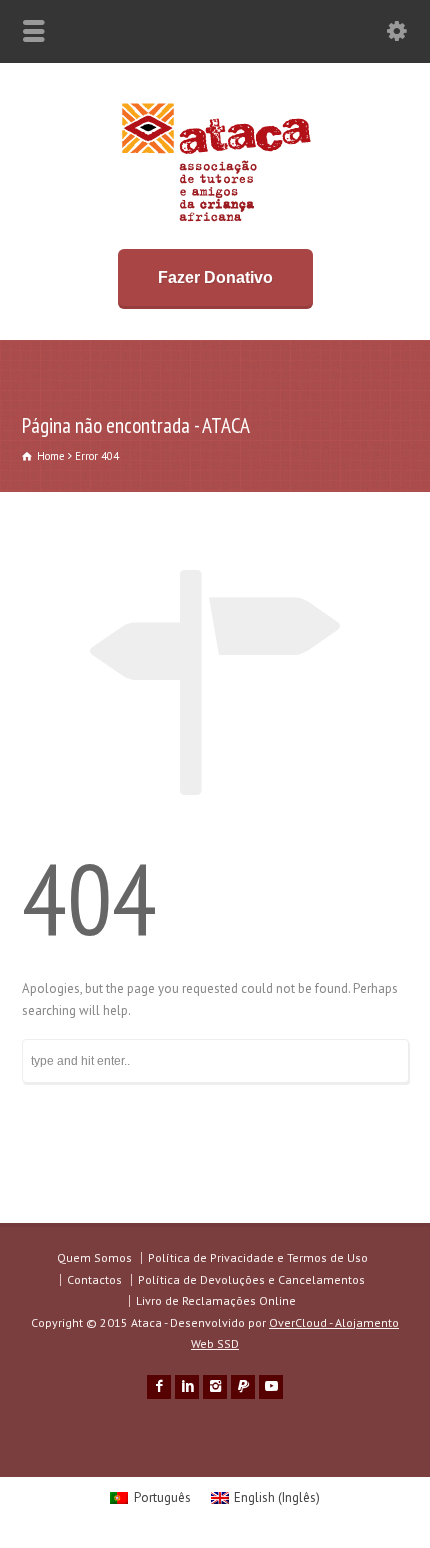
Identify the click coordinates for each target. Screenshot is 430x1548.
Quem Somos (94, 1257)
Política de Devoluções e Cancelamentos (251, 1279)
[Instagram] (215, 1387)
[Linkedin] (187, 1387)
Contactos (94, 1279)
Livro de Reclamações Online (216, 1300)
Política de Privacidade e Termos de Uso (258, 1257)
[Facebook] (159, 1387)
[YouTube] (271, 1387)
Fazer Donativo (215, 277)
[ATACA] (215, 221)
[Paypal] (243, 1387)
